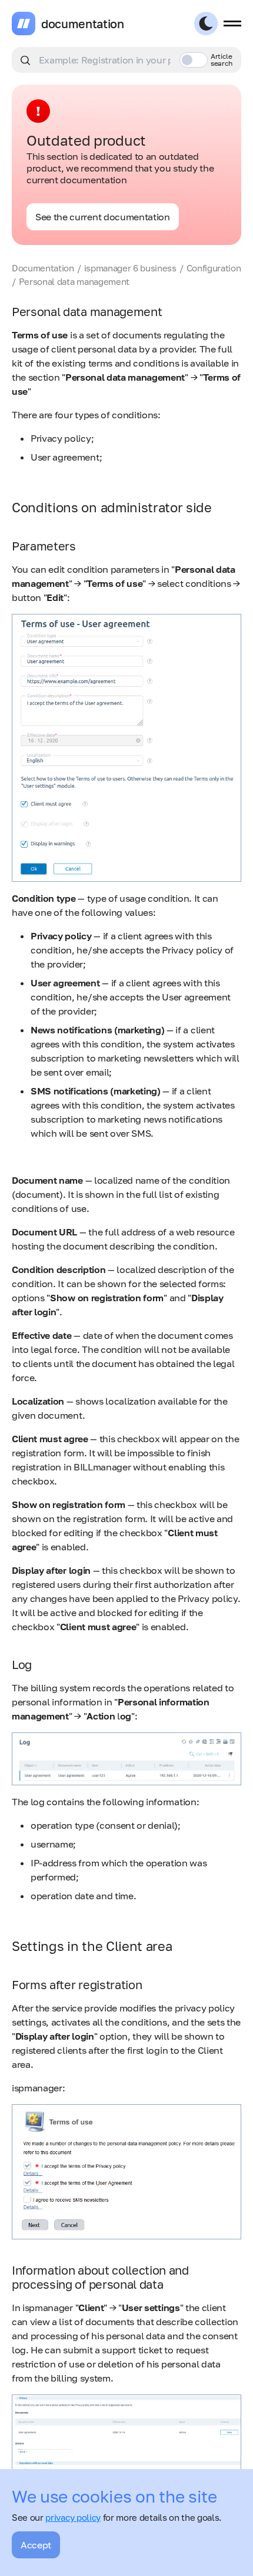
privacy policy (73, 2517)
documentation (83, 23)
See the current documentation (103, 217)
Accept (36, 2545)
